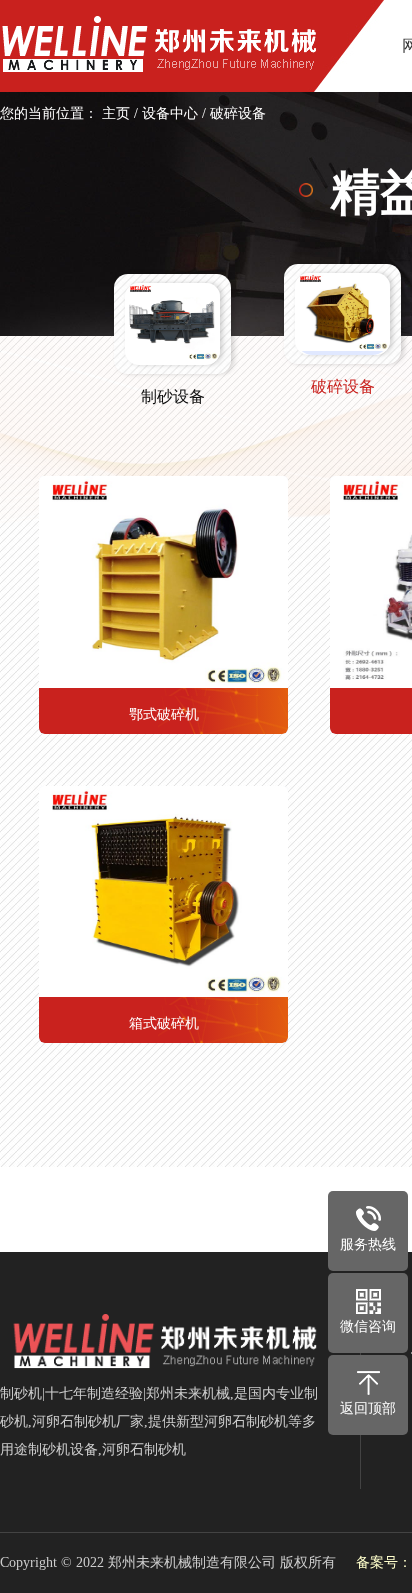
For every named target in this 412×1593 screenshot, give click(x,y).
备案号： (384, 1562)
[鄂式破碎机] (163, 582)
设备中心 (170, 113)
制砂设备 (173, 396)
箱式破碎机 (164, 1023)
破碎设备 (238, 113)
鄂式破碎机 (164, 714)
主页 (116, 113)
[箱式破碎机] (163, 892)
